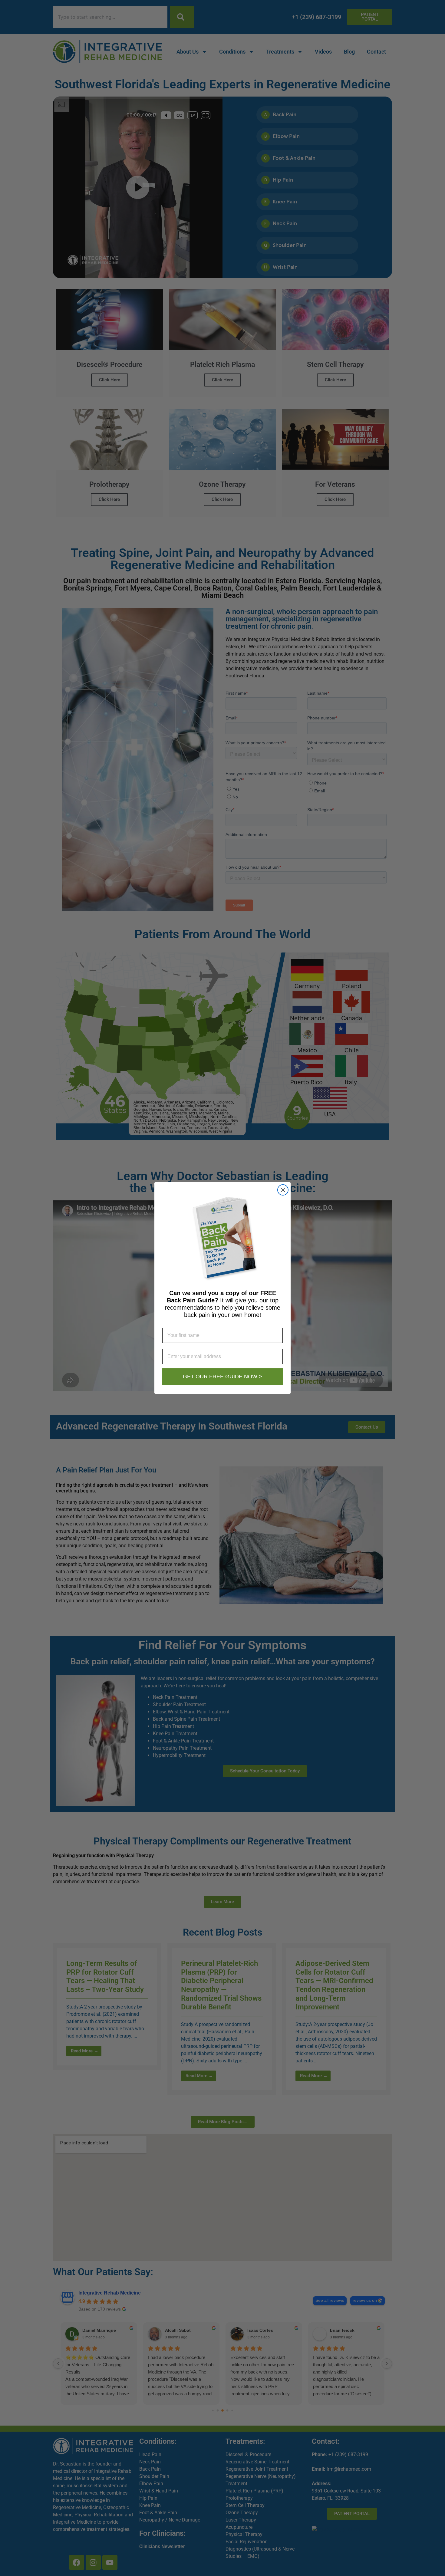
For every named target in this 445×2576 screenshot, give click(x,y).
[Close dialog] (283, 1190)
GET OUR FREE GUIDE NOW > (222, 1377)
